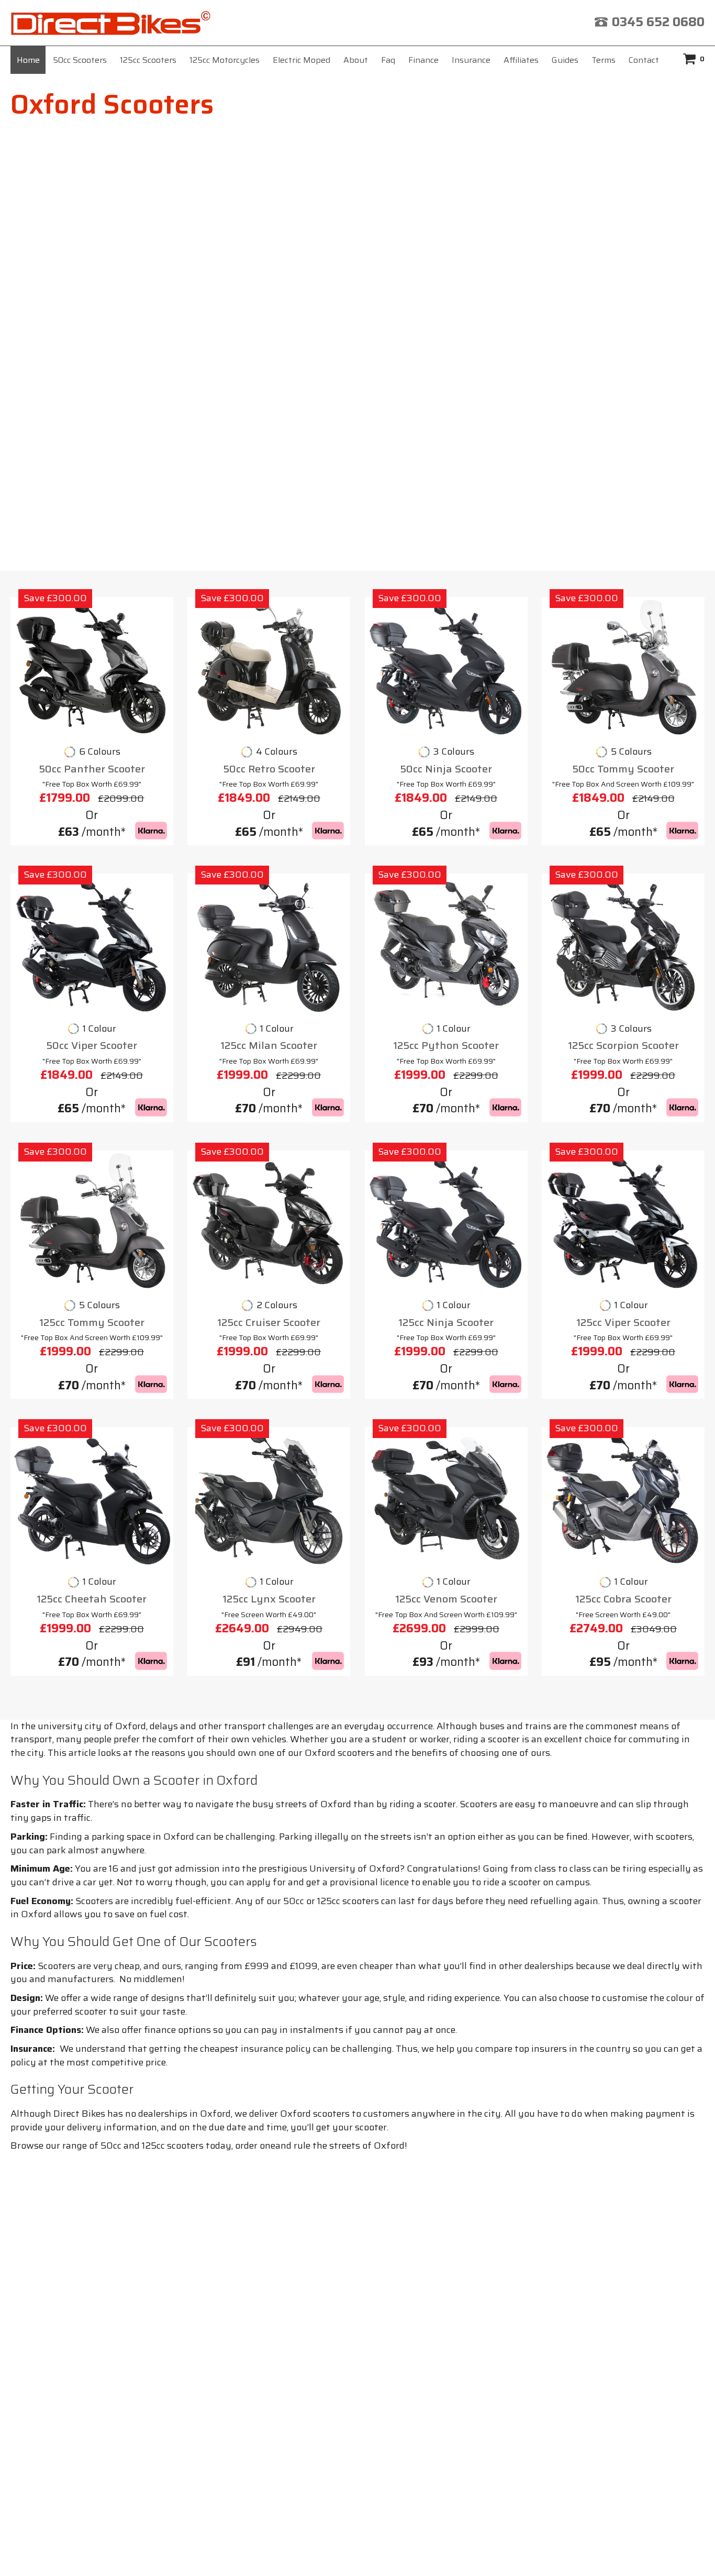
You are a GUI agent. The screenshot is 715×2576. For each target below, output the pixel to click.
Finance (423, 60)
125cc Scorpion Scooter (623, 1046)
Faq (388, 60)
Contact (644, 60)
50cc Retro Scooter (269, 769)
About (356, 60)
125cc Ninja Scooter (446, 1323)
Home (28, 60)
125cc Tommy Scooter (92, 1323)
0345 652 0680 (658, 22)
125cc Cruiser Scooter (269, 1323)
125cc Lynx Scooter (269, 1599)
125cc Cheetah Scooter (92, 1599)
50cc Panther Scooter (92, 769)
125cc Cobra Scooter (623, 1599)
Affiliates (521, 60)
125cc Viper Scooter (623, 1323)
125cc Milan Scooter (269, 1046)
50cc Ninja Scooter (446, 769)
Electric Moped (301, 60)
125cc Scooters (148, 60)
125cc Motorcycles (225, 60)
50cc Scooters (80, 60)
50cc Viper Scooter (92, 1046)
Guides (565, 60)
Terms (604, 60)
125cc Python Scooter (446, 1046)
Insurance (471, 60)
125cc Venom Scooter (446, 1599)
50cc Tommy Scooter (623, 769)
